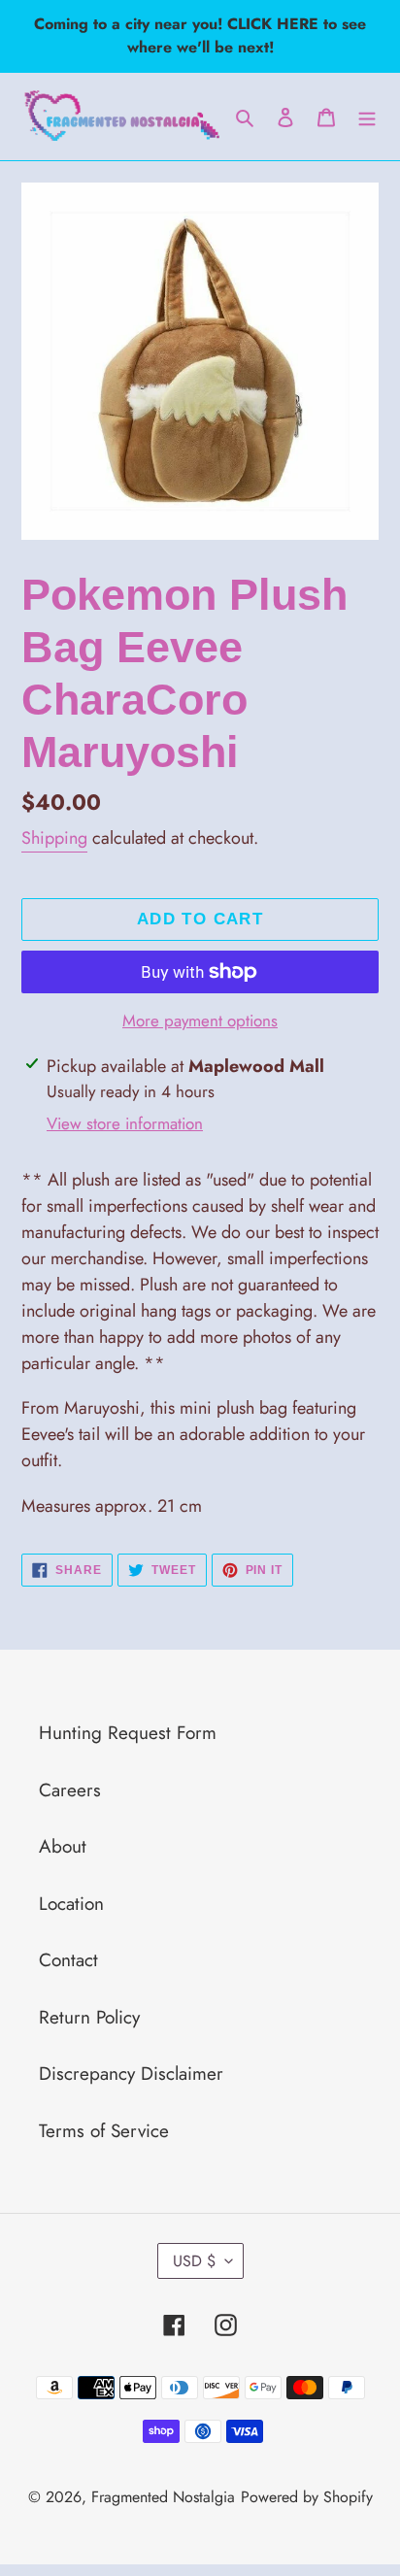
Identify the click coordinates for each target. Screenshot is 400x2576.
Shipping (54, 838)
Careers (70, 1790)
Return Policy (89, 2017)
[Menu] (367, 117)
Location (71, 1904)
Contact (68, 1960)
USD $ (194, 2261)
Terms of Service (104, 2131)
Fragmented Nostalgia (163, 2497)
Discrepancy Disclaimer (131, 2074)
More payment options (200, 1020)
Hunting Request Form (128, 1733)
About (63, 1846)
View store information (125, 1123)
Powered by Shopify (307, 2497)
